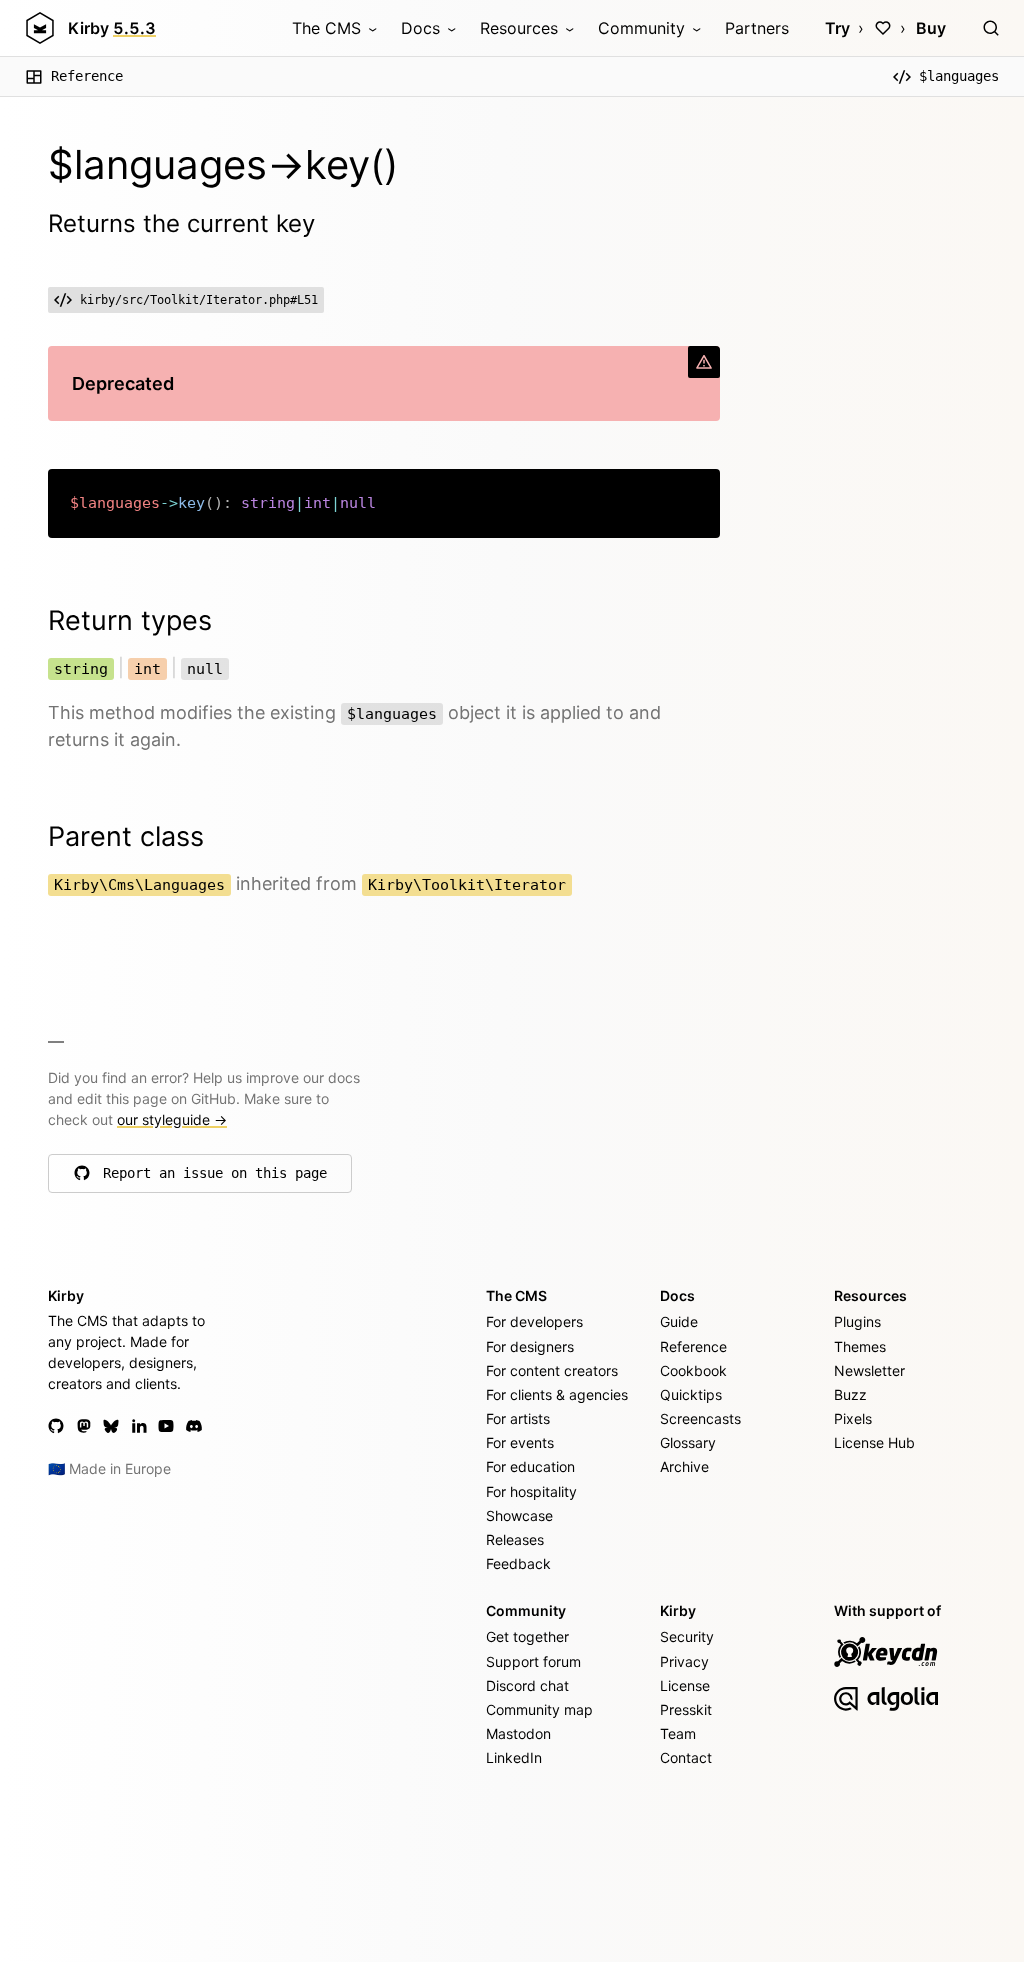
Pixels (853, 1418)
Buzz (850, 1394)
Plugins (857, 1321)
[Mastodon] (84, 1426)
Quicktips (691, 1394)
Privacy (684, 1661)
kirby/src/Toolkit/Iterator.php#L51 (199, 300)
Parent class (126, 836)
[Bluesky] (111, 1426)
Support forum (533, 1661)
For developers (534, 1321)
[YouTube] (166, 1426)
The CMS (326, 28)
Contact (686, 1757)
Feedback (518, 1563)
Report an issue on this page (215, 1178)
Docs (420, 28)
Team (678, 1733)
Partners (757, 28)
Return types (130, 620)
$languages (959, 76)
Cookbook (693, 1370)
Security (687, 1636)
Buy (931, 28)
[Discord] (194, 1426)
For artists (518, 1418)
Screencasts (700, 1418)
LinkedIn (514, 1757)
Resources (519, 28)
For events (520, 1442)
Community (641, 28)
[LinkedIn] (139, 1426)
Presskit (686, 1709)
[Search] (991, 28)
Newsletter (869, 1370)
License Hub (874, 1442)
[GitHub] (56, 1426)
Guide (679, 1321)
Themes (860, 1346)
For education (530, 1466)
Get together (527, 1636)
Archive (684, 1466)
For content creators (552, 1370)
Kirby (112, 28)
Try (837, 28)
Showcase (519, 1515)
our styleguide (172, 1119)
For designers (530, 1346)
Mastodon (518, 1733)
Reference (87, 76)
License (685, 1685)
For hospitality (531, 1491)
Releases (515, 1539)
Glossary (688, 1442)
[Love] (883, 28)
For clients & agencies (557, 1394)
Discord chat (527, 1685)
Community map (539, 1709)
